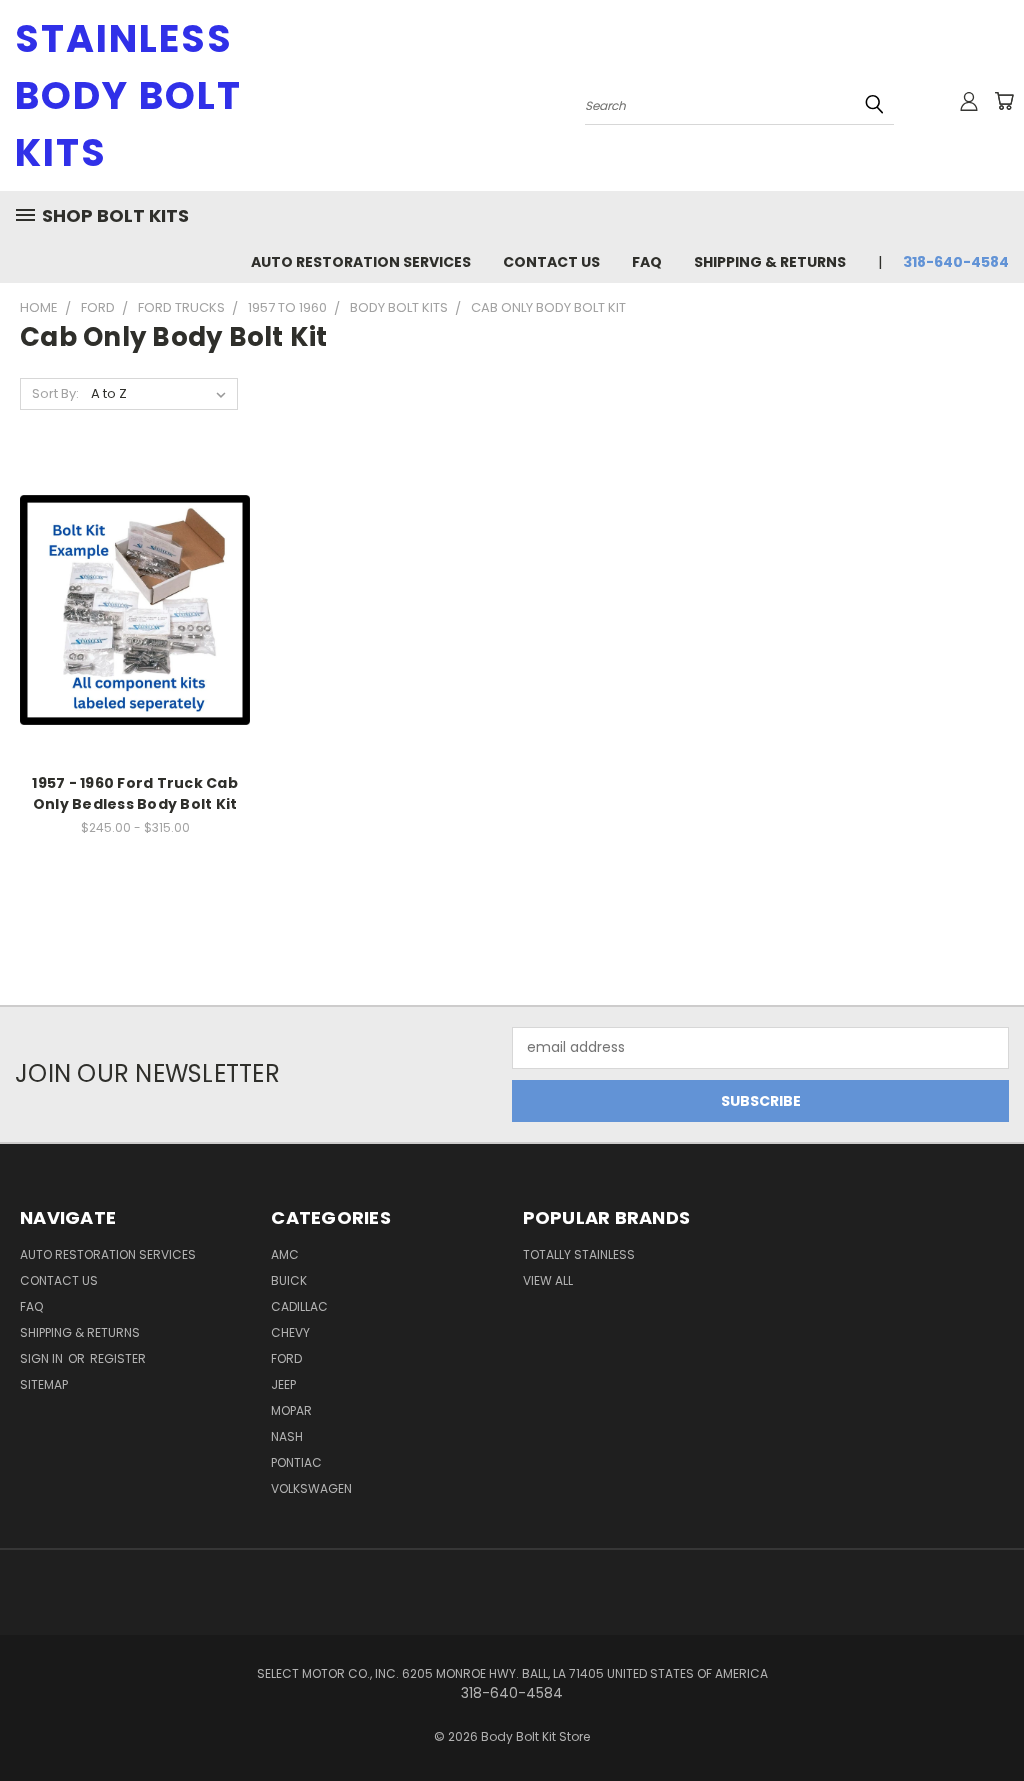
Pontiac (296, 1462)
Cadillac (299, 1306)
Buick (289, 1280)
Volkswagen (311, 1488)
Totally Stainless (579, 1254)
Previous (993, 1718)
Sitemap (44, 1384)
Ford (286, 1358)
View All (548, 1280)
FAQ (647, 262)
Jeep (283, 1384)
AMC (285, 1254)
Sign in (43, 1358)
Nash (287, 1436)
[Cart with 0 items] (1004, 101)
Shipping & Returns (770, 262)
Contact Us (551, 262)
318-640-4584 (956, 262)
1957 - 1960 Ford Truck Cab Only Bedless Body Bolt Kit (135, 793)
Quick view (135, 588)
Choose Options (135, 625)
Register (118, 1358)
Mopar (291, 1410)
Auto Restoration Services (361, 262)
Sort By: (55, 393)
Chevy (290, 1332)
